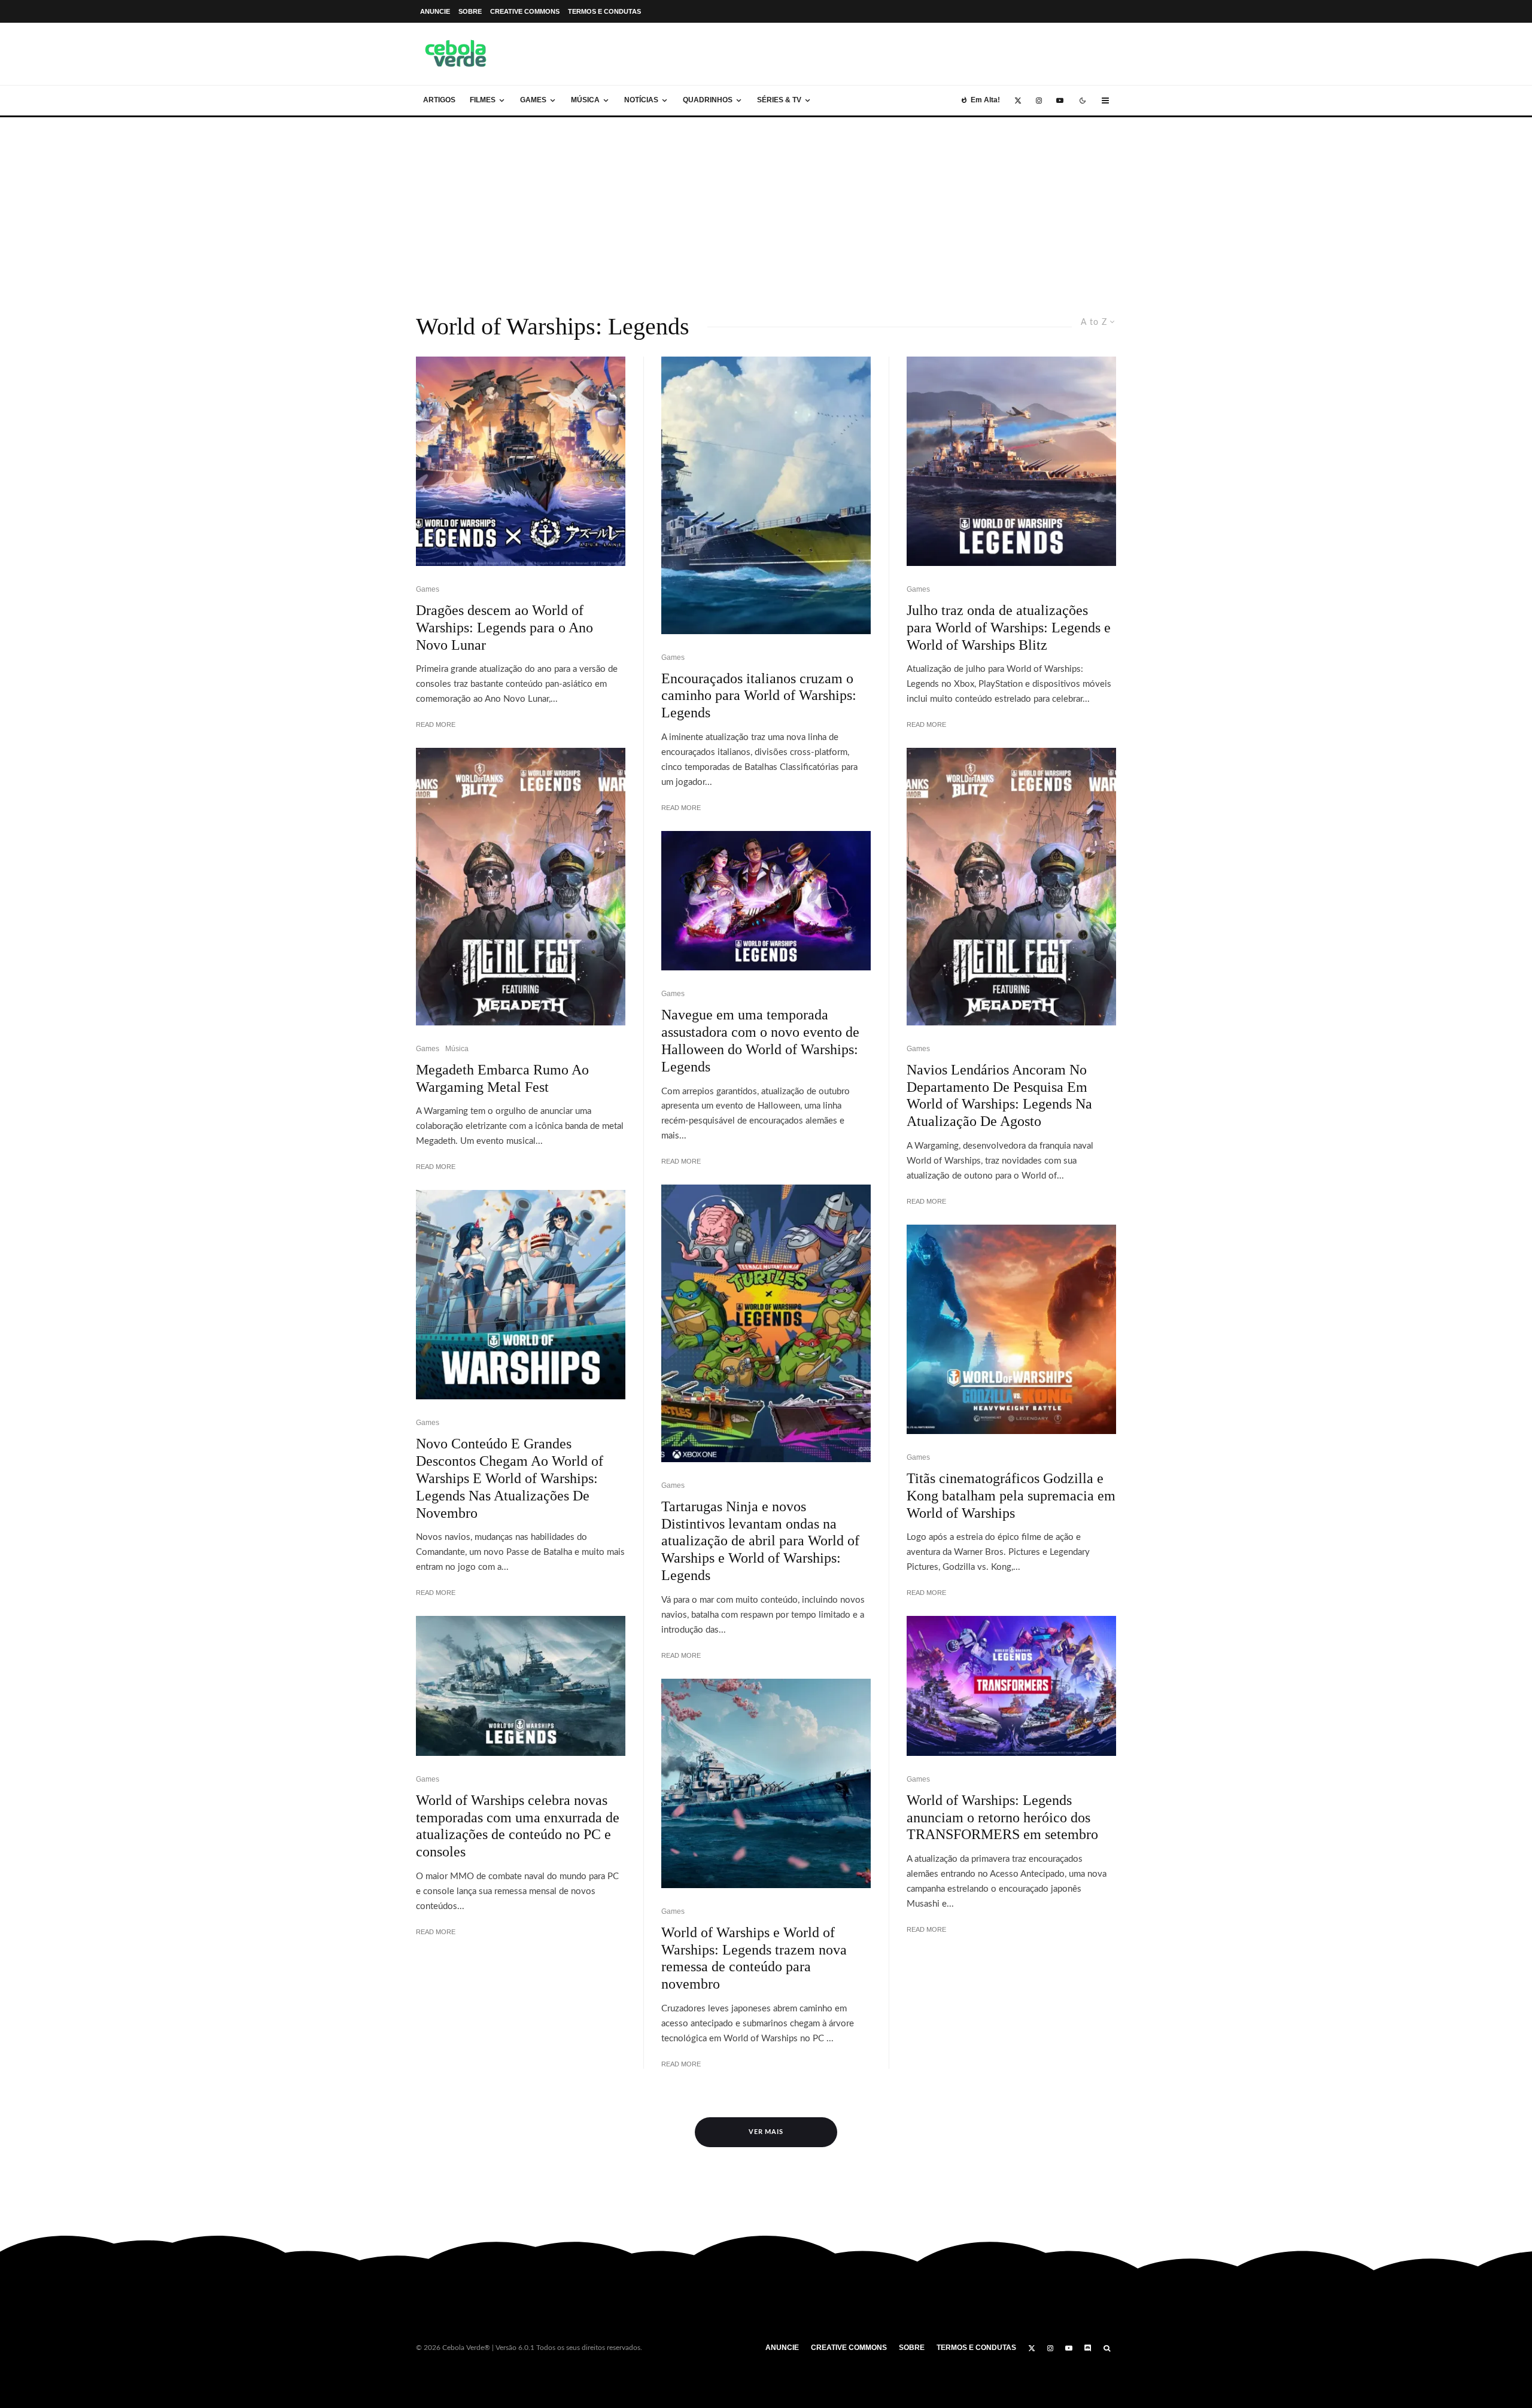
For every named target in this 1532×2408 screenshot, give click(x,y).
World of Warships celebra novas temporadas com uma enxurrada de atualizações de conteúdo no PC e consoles (518, 1826)
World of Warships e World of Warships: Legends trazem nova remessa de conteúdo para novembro (754, 1958)
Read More (436, 724)
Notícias (641, 100)
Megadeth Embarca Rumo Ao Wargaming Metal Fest (502, 1078)
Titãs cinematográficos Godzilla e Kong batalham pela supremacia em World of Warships (1011, 1496)
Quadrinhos (708, 100)
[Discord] (1088, 2348)
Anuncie (435, 11)
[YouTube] (1060, 101)
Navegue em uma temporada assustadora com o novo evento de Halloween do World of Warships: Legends (760, 1040)
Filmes (483, 100)
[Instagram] (1039, 101)
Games (533, 100)
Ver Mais (766, 2132)
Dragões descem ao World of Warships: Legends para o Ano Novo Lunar (504, 628)
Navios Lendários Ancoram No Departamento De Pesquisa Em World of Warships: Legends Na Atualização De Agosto (999, 1095)
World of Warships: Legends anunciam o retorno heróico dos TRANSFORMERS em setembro (1002, 1818)
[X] (1018, 101)
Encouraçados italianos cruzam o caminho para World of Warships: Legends (759, 696)
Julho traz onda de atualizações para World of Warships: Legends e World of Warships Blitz (1009, 628)
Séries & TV (779, 100)
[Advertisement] (766, 207)
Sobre (470, 11)
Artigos (439, 100)
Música (585, 100)
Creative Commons (525, 11)
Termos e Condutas (604, 11)
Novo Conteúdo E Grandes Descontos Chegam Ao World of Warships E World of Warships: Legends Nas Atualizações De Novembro (510, 1478)
